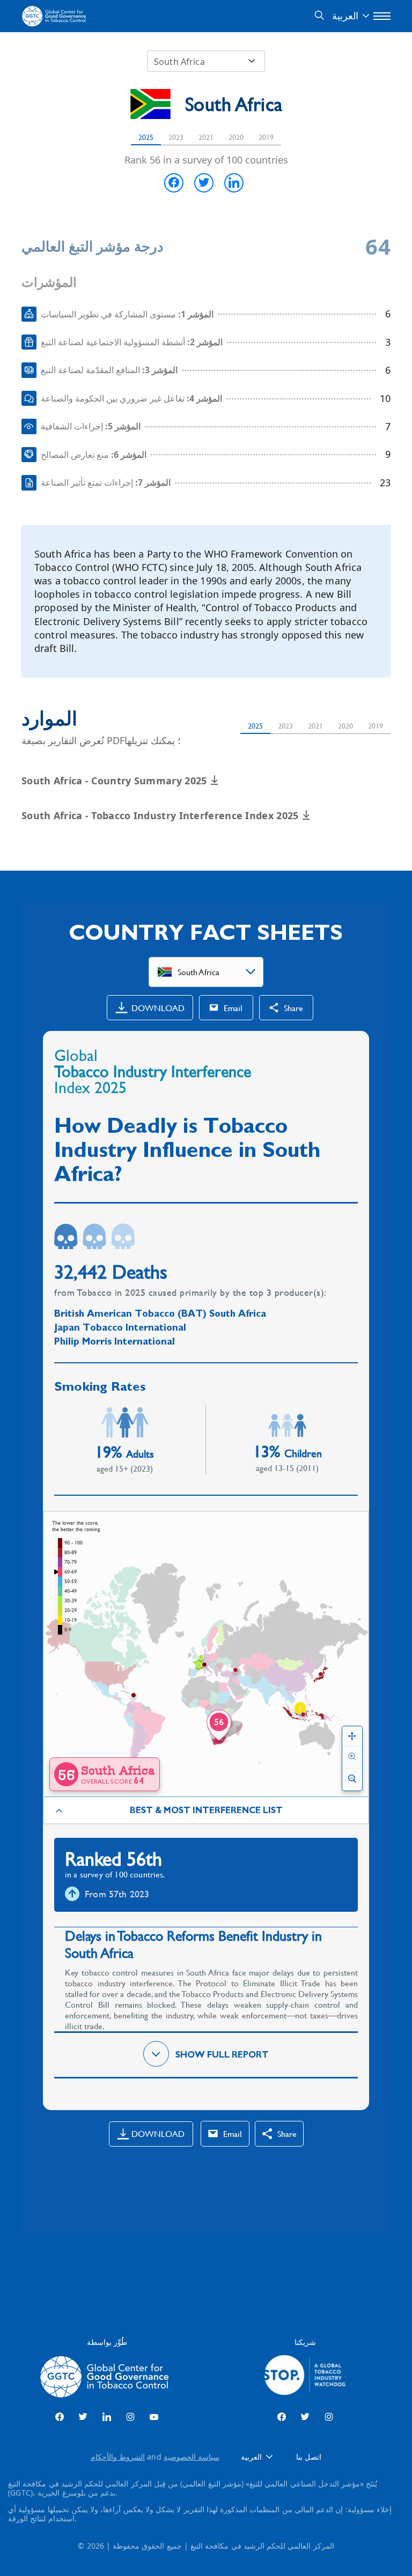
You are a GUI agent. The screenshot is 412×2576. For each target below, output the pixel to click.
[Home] (55, 16)
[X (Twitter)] (83, 2417)
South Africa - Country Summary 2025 (116, 781)
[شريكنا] (305, 2377)
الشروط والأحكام (118, 2457)
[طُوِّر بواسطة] (107, 2377)
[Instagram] (130, 2417)
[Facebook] (60, 2417)
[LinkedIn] (107, 2417)
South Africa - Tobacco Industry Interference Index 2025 (161, 815)
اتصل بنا (309, 2457)
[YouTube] (154, 2417)
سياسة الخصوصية (192, 2457)
